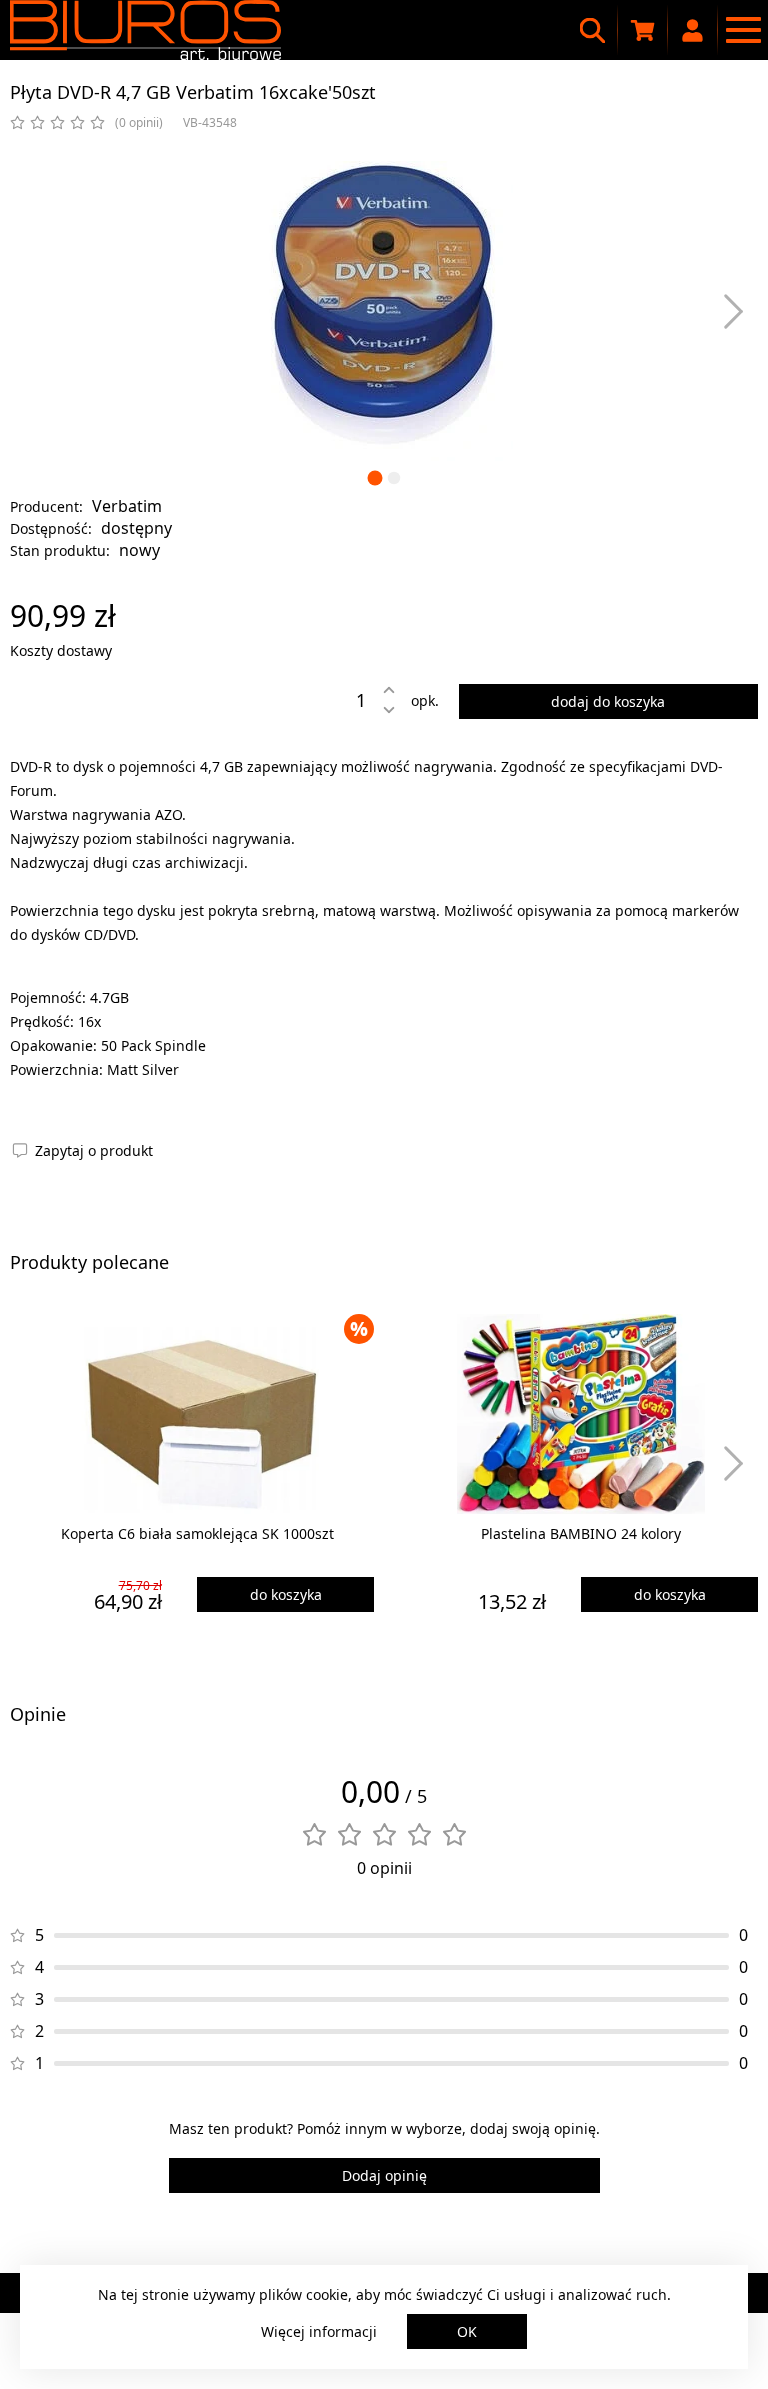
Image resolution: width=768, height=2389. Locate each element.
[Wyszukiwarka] (593, 30)
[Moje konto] (693, 30)
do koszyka (286, 1594)
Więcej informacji (319, 2331)
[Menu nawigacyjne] (743, 30)
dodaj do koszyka (608, 701)
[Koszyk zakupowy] (643, 30)
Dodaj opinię (384, 2175)
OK (467, 2331)
